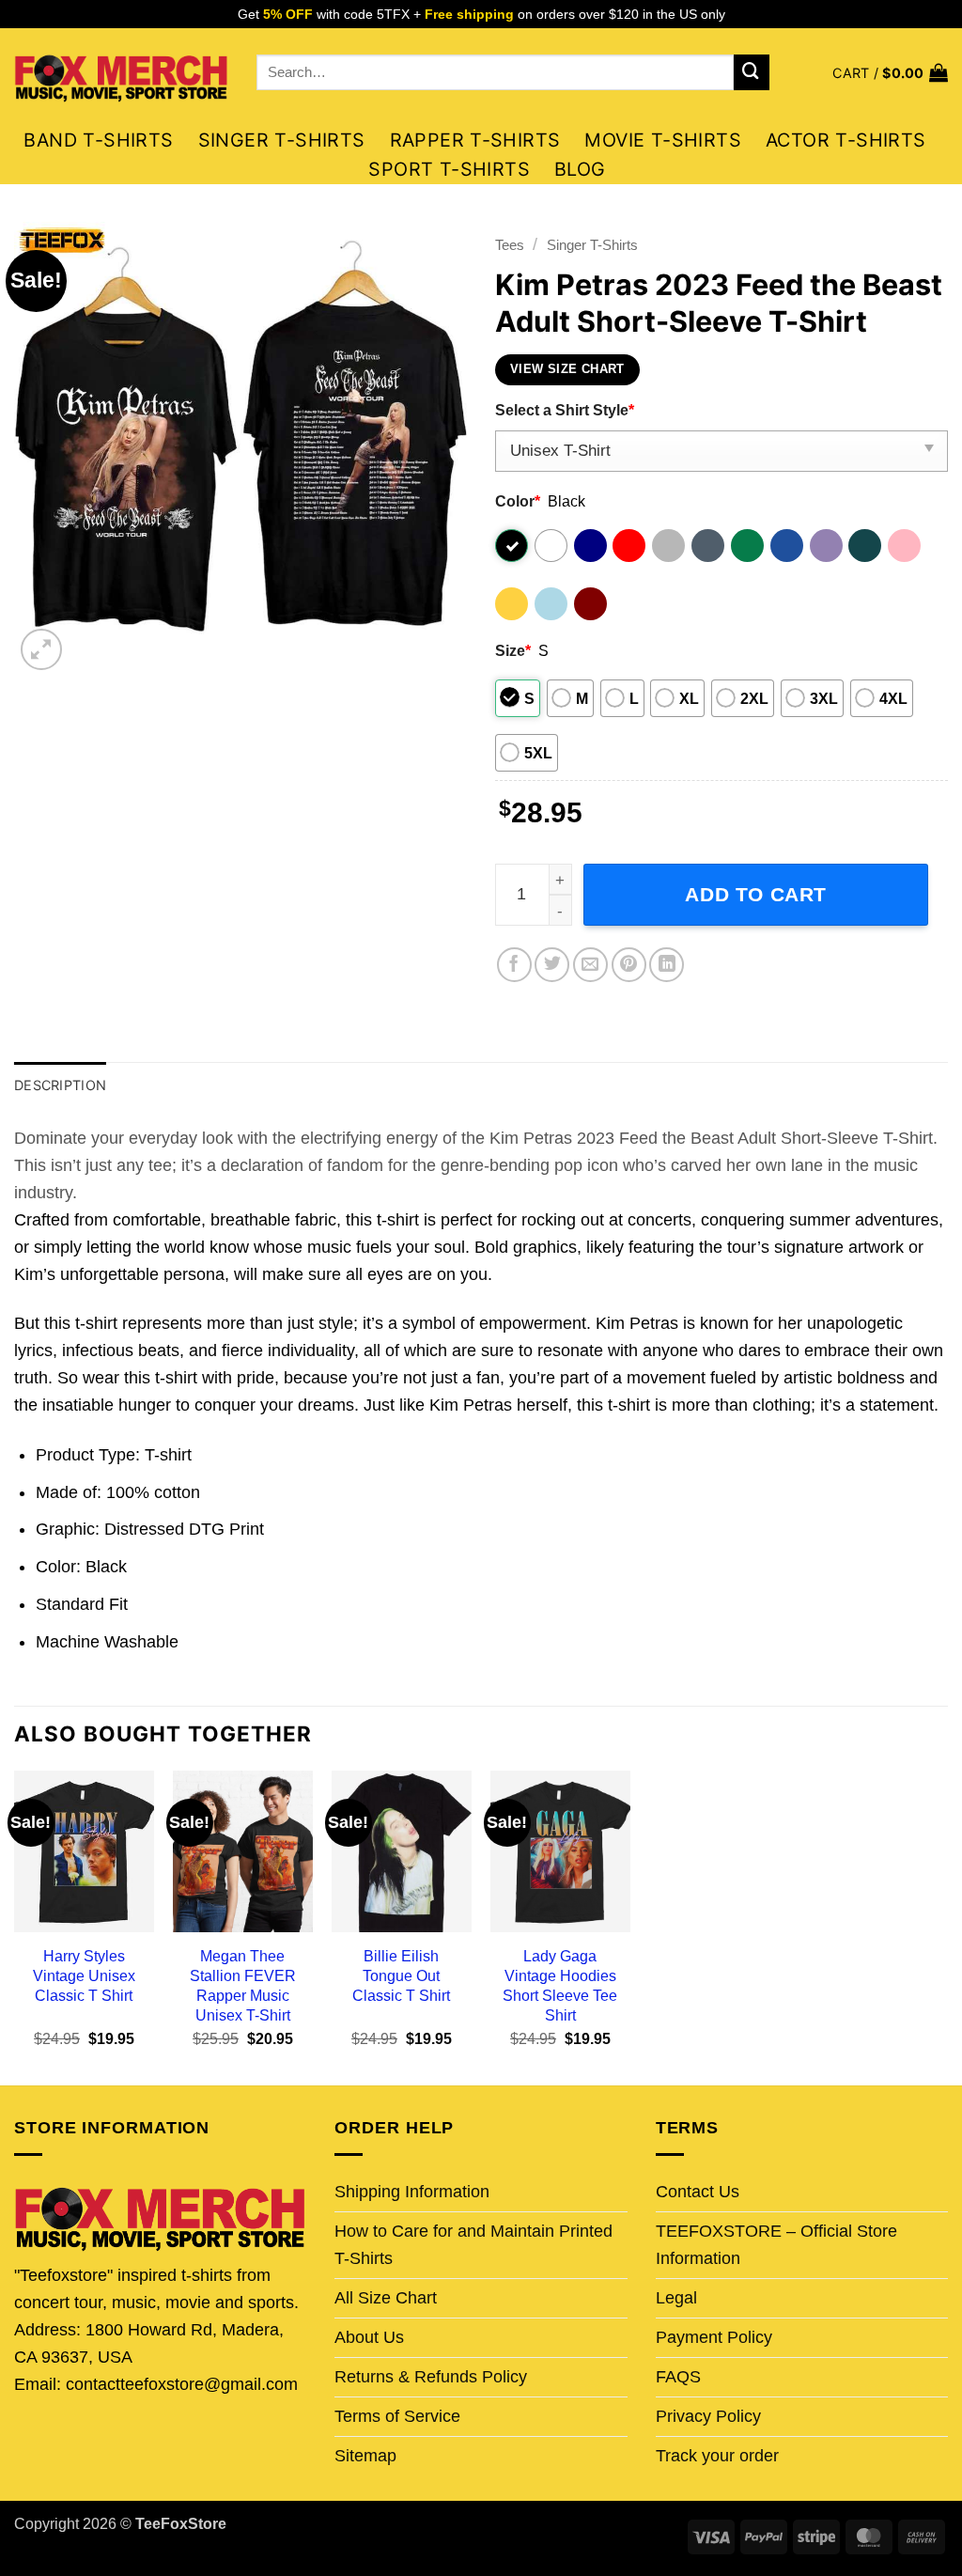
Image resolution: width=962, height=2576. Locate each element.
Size (513, 650)
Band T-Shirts (98, 140)
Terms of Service (397, 2416)
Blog (580, 169)
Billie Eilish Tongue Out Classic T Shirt (401, 1975)
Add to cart (756, 894)
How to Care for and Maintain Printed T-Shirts (473, 2245)
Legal (676, 2298)
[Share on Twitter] (552, 965)
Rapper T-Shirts (475, 140)
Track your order (717, 2456)
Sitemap (365, 2456)
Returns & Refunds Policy (431, 2377)
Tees (510, 245)
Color (518, 501)
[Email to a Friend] (590, 965)
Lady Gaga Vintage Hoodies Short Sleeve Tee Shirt (560, 1985)
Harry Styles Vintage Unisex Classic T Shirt (84, 1975)
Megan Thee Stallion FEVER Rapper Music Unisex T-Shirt (243, 1985)
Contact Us (698, 2192)
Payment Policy (714, 2337)
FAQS (678, 2377)
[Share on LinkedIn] (667, 965)
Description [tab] (60, 1085)
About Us (369, 2337)
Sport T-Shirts (449, 169)
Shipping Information (412, 2192)
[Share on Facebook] (514, 965)
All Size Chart (386, 2298)
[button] (890, 73)
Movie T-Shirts (663, 140)
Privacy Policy (708, 2416)
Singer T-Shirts (282, 140)
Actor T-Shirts (846, 140)
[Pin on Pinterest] (629, 965)
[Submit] (752, 72)
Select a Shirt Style (565, 410)
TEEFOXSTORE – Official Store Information (776, 2245)
